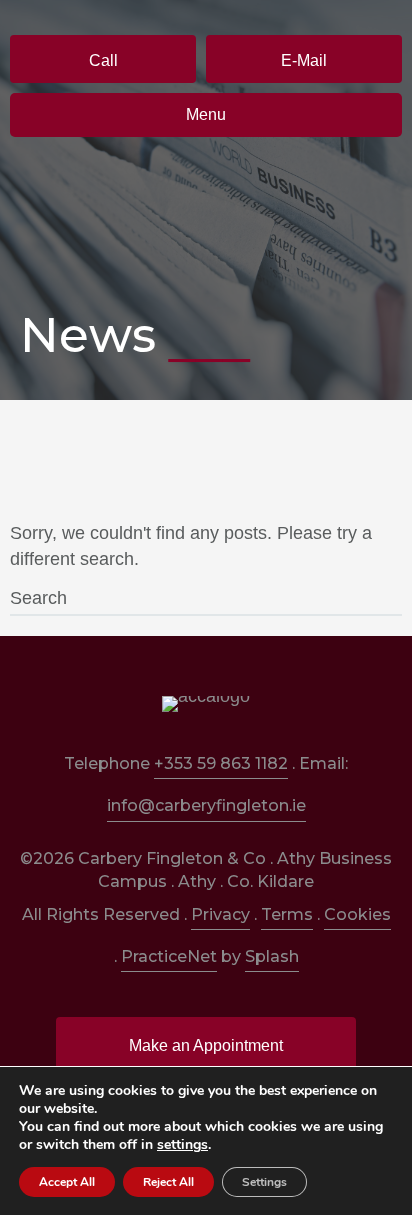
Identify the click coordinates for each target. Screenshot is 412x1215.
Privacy (220, 914)
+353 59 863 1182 (221, 763)
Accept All (67, 1182)
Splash (272, 956)
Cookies (357, 914)
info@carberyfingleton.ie (206, 805)
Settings (264, 1182)
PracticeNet (169, 956)
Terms (287, 914)
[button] (103, 59)
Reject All (168, 1182)
